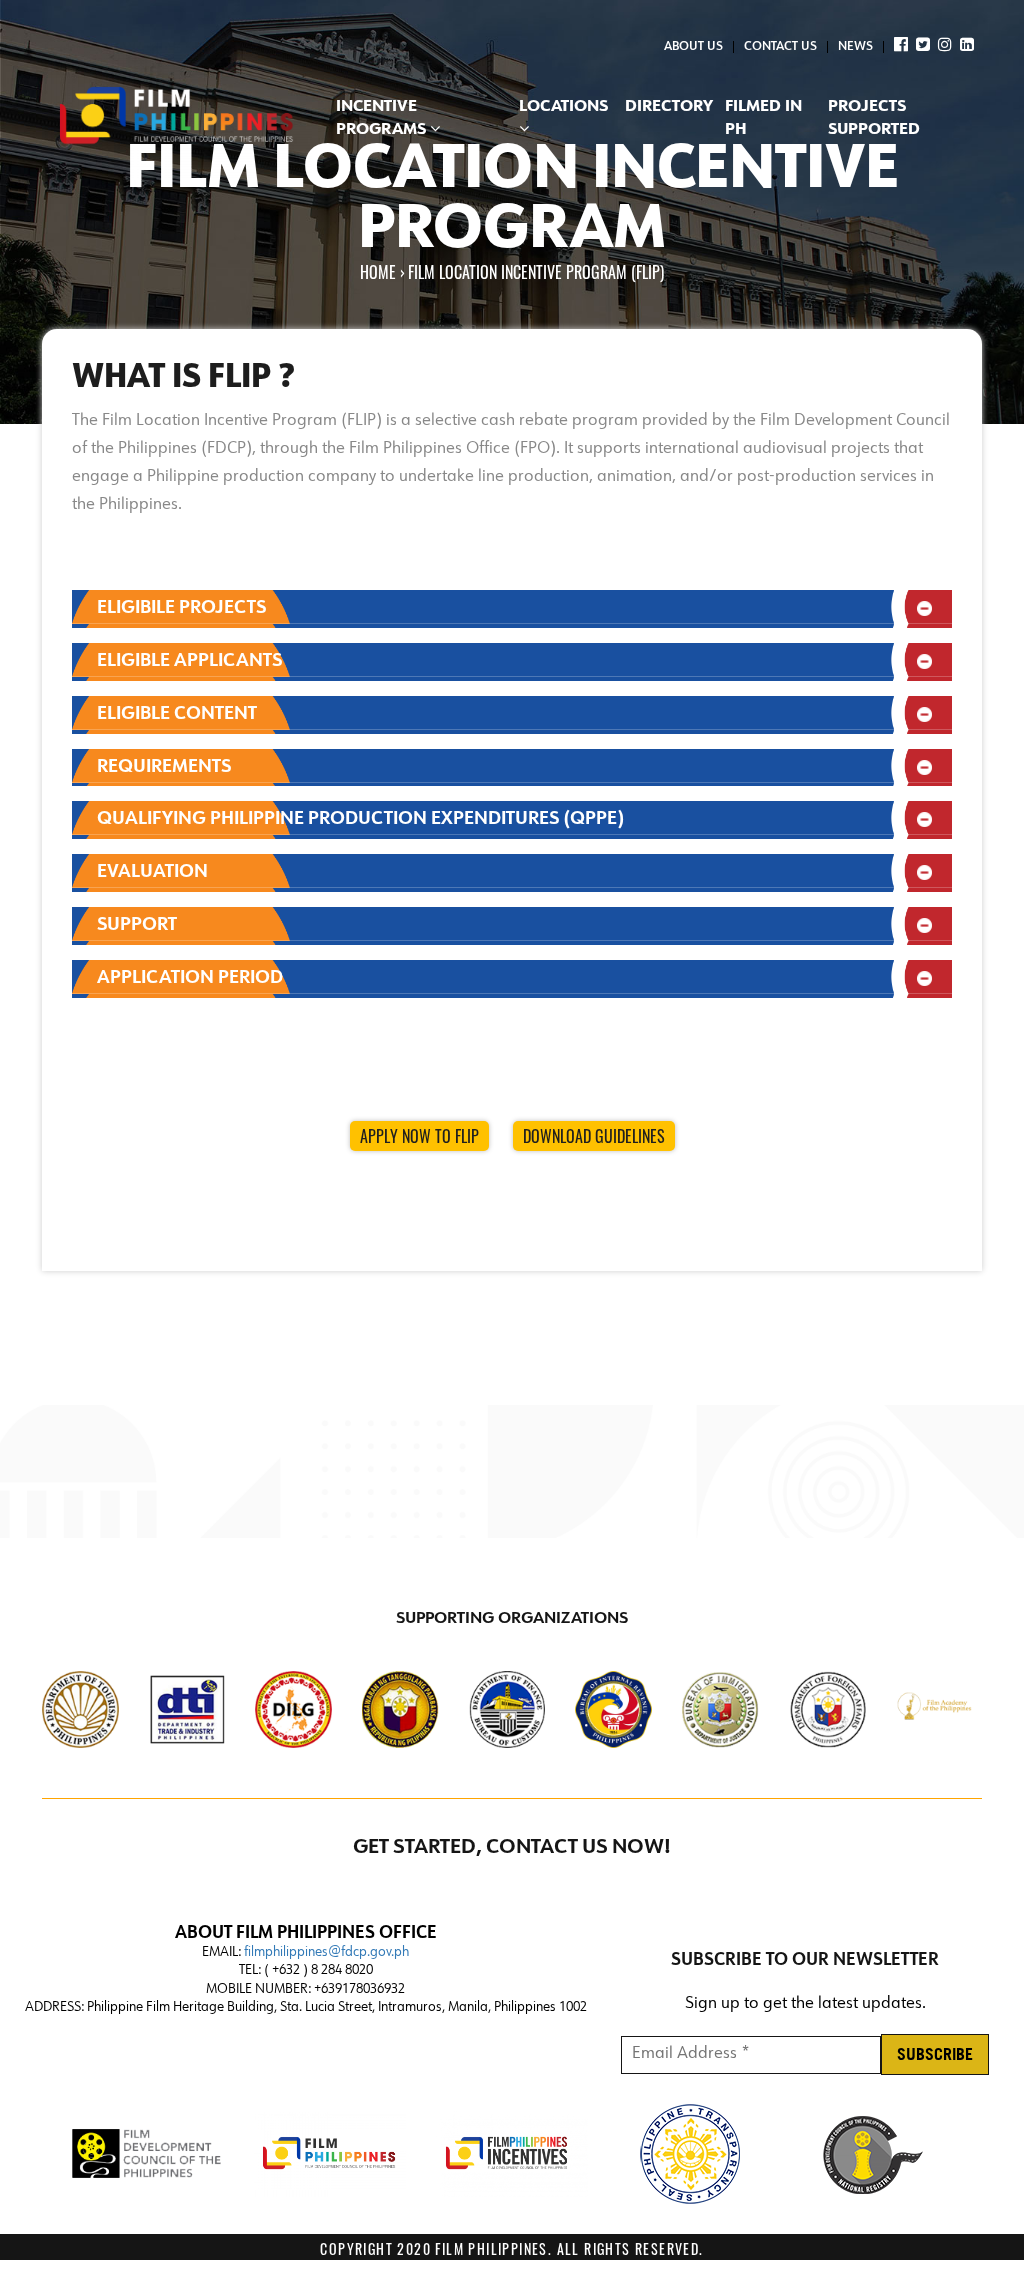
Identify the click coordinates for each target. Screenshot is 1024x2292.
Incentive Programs (383, 118)
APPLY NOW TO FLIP (419, 1136)
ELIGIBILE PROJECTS (181, 608)
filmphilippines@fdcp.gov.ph (326, 1952)
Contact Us (780, 47)
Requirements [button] (164, 767)
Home (378, 272)
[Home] (177, 117)
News (855, 47)
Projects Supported (874, 118)
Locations (563, 107)
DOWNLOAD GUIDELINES (594, 1136)
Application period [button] (190, 978)
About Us (693, 47)
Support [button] (137, 925)
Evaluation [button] (152, 872)
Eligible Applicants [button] (189, 661)
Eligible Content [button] (177, 714)
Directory (669, 107)
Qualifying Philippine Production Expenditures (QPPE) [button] (360, 819)
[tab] (512, 609)
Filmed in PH (763, 118)
